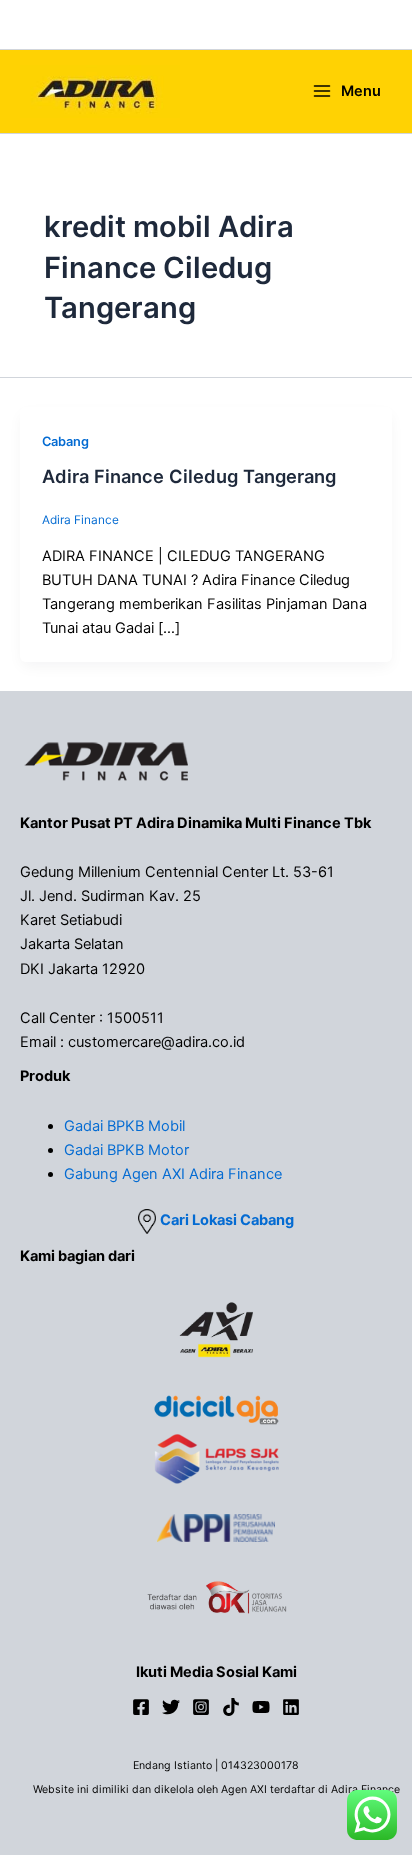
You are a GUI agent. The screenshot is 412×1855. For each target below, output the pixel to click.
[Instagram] (201, 1707)
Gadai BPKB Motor (126, 1150)
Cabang (65, 441)
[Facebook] (141, 1707)
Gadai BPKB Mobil (124, 1126)
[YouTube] (261, 1707)
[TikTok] (231, 1707)
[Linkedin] (291, 1707)
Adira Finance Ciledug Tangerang (189, 476)
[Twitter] (171, 1707)
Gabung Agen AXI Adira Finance (173, 1174)
